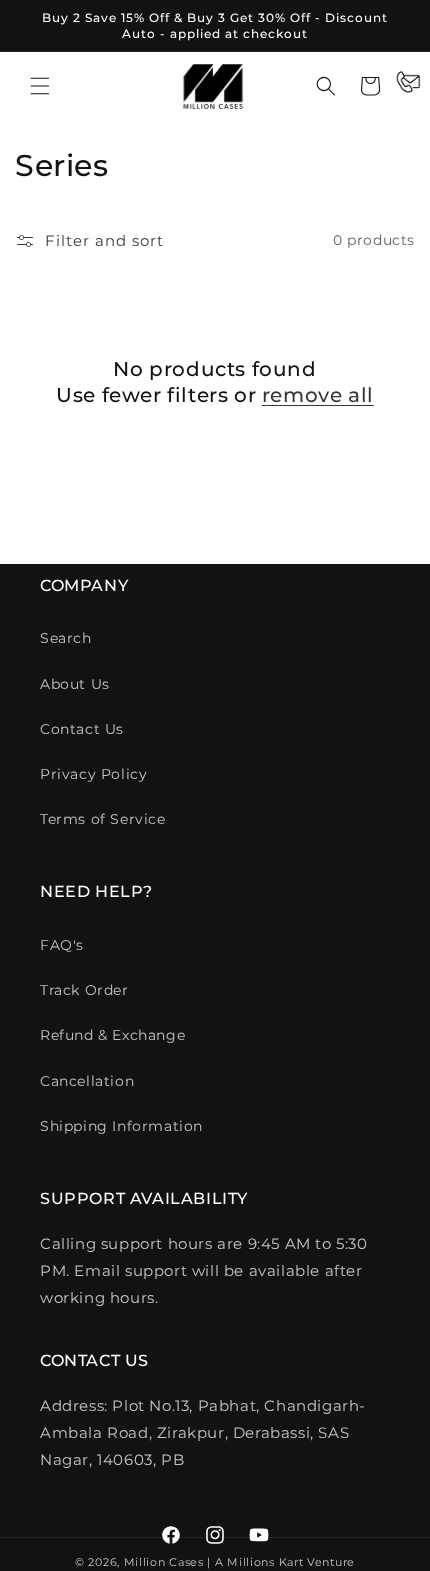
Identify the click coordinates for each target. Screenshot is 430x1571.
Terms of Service (103, 819)
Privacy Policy (93, 774)
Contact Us (82, 729)
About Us (75, 684)
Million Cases (164, 1562)
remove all (318, 395)
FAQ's (62, 945)
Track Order (84, 990)
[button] (40, 86)
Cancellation (87, 1081)
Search (66, 638)
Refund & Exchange (112, 1035)
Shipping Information (121, 1126)
